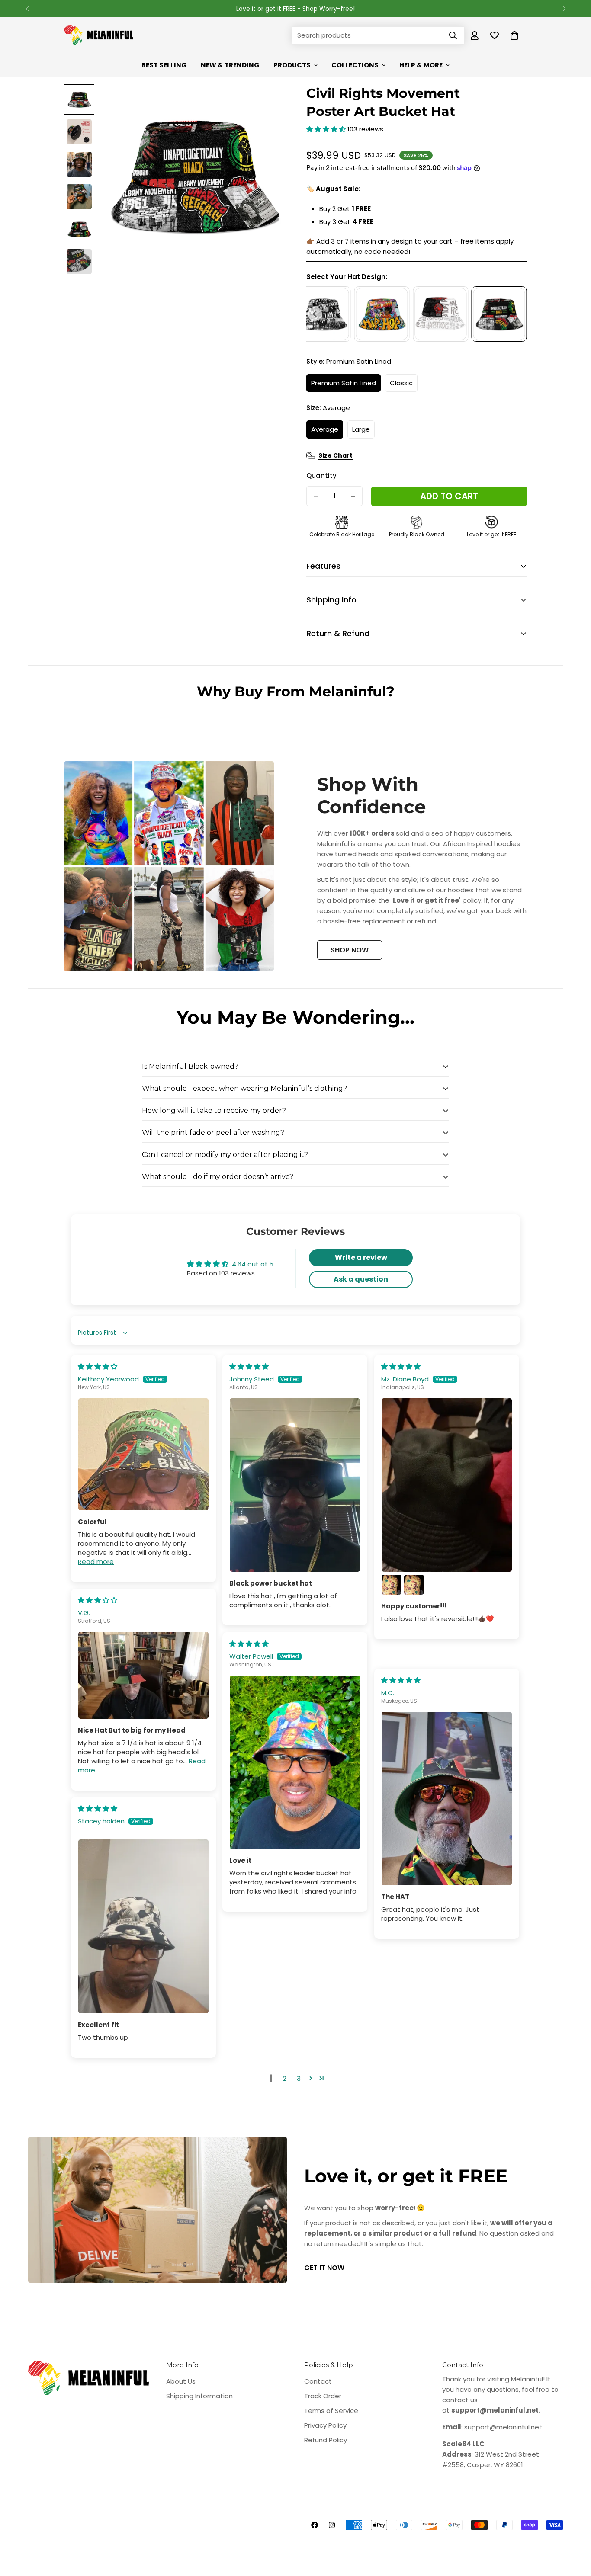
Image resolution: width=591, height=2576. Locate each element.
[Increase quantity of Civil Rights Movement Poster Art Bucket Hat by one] (353, 496)
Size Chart (336, 455)
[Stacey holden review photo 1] (143, 1926)
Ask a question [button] (361, 1279)
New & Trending (230, 65)
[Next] (564, 9)
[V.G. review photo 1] (143, 1675)
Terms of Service (331, 2411)
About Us (181, 2381)
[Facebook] (315, 2525)
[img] (98, 1366)
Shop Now (350, 950)
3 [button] (299, 2078)
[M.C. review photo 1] (447, 1799)
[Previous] (27, 9)
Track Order (323, 2396)
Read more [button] (96, 1562)
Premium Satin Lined (346, 385)
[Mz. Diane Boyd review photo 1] (447, 1485)
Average (327, 432)
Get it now (324, 2268)
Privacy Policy (325, 2425)
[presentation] (315, 314)
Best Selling (164, 65)
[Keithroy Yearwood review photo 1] (143, 1454)
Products (292, 65)
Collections (355, 65)
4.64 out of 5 (253, 1264)
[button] (327, 129)
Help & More (421, 65)
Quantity (321, 476)
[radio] (382, 314)
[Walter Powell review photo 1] (295, 1762)
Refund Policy (326, 2440)
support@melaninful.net (503, 2427)
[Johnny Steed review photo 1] (295, 1485)
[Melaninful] (99, 35)
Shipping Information (199, 2396)
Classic (404, 385)
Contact (318, 2381)
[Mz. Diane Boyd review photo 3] (414, 1585)
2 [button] (285, 2078)
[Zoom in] (266, 103)
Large (363, 432)
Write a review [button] (361, 1258)
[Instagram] (332, 2525)
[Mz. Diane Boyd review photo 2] (392, 1585)
